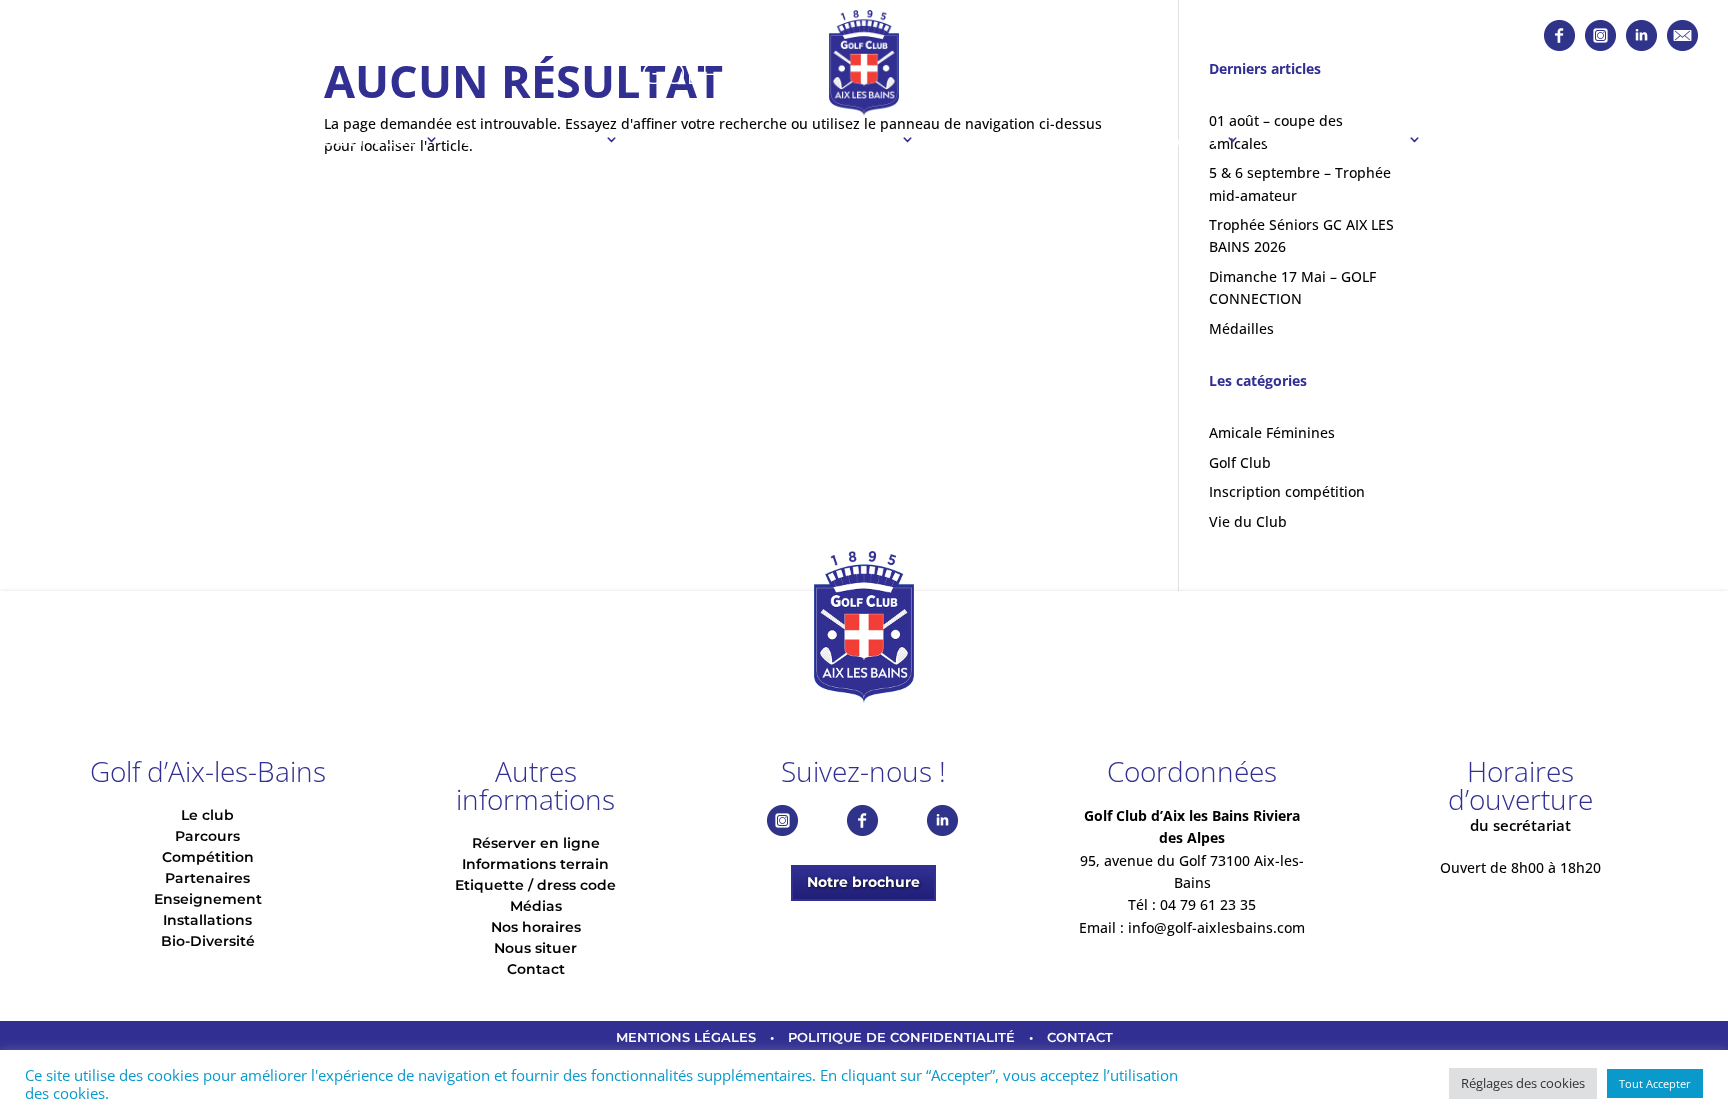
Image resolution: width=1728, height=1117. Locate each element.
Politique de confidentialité (901, 1037)
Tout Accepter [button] (1655, 1083)
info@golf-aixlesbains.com (1216, 927)
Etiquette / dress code (535, 885)
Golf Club (720, 72)
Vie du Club (1248, 521)
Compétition (208, 857)
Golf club (370, 139)
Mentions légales (686, 1037)
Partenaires (998, 139)
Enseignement (1151, 139)
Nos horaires (536, 927)
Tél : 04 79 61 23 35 (1192, 904)
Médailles (1241, 328)
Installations (1333, 139)
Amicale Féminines (1272, 432)
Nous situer (535, 948)
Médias (536, 906)
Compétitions (828, 139)
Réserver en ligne (536, 843)
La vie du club (531, 139)
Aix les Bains (1023, 72)
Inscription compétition (1287, 491)
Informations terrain (535, 864)
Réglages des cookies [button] (1523, 1083)
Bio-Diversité (208, 941)
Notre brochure (863, 882)
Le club (207, 815)
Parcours (690, 139)
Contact (536, 969)
